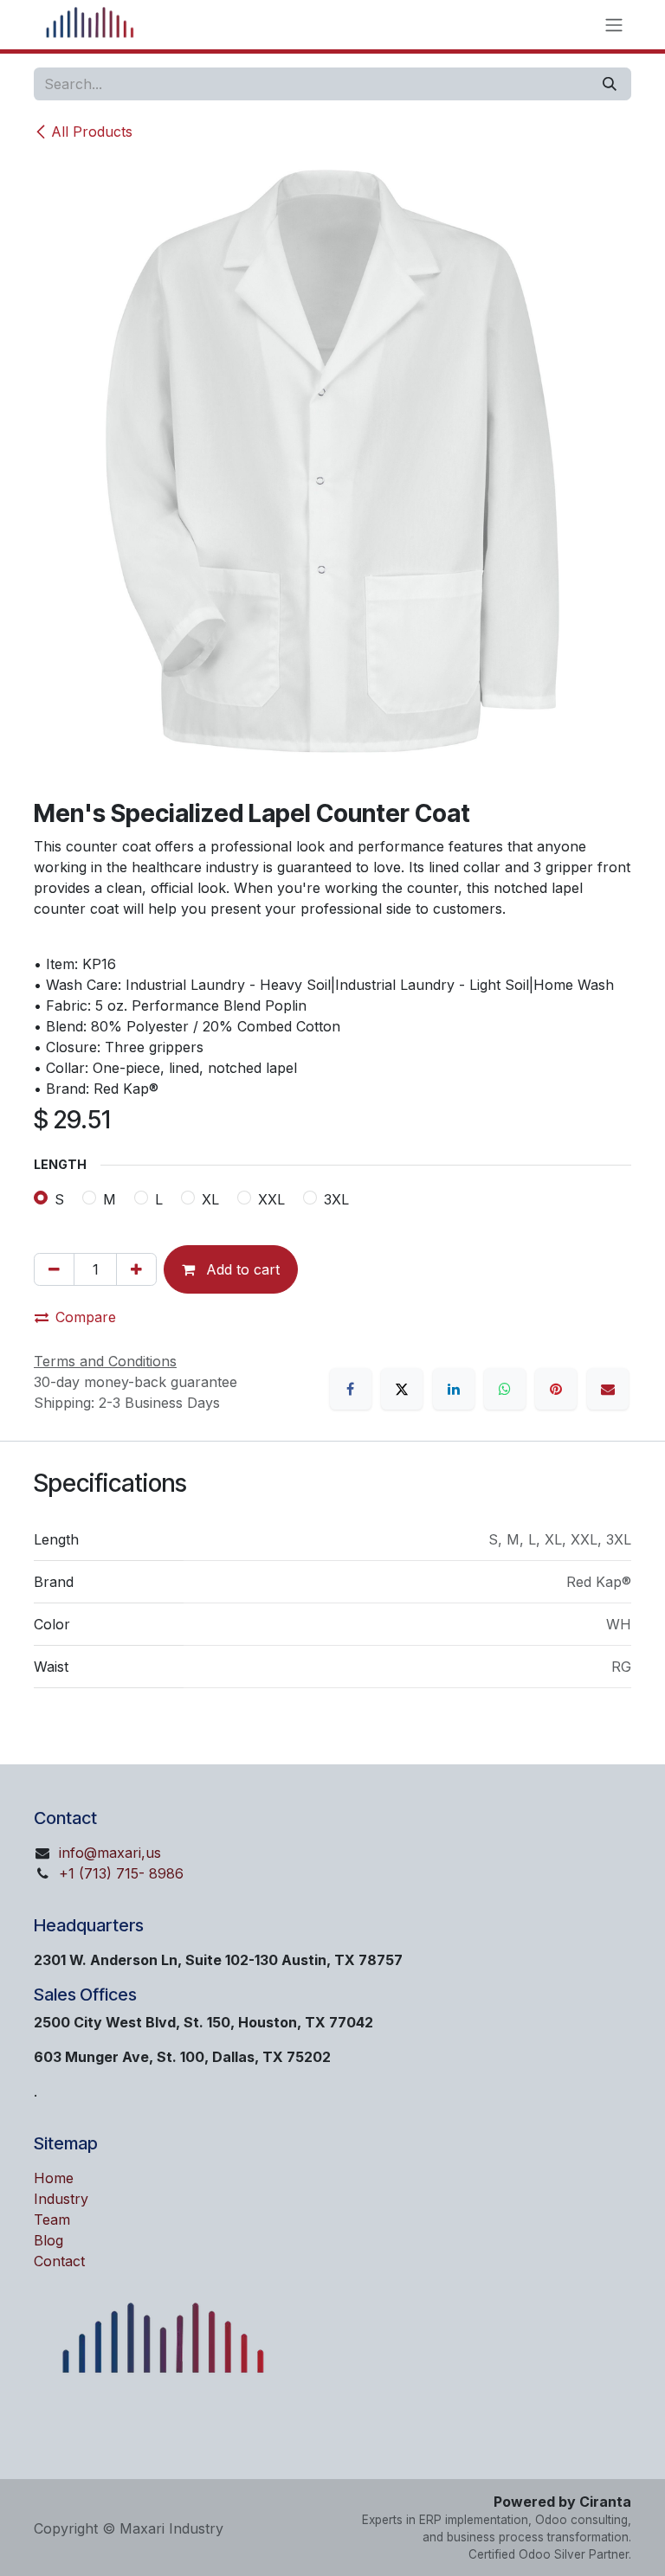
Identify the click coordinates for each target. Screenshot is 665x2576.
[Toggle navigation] (614, 25)
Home (54, 2178)
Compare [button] (86, 1317)
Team (52, 2219)
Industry (61, 2199)
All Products (92, 132)
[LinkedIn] (454, 1389)
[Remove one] (54, 1269)
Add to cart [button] (241, 1269)
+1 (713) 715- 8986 (121, 1873)
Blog (48, 2240)
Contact (59, 2261)
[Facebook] (351, 1389)
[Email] (608, 1389)
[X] (402, 1389)
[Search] (610, 84)
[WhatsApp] (505, 1389)
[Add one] (136, 1269)
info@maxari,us (110, 1853)
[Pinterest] (556, 1389)
